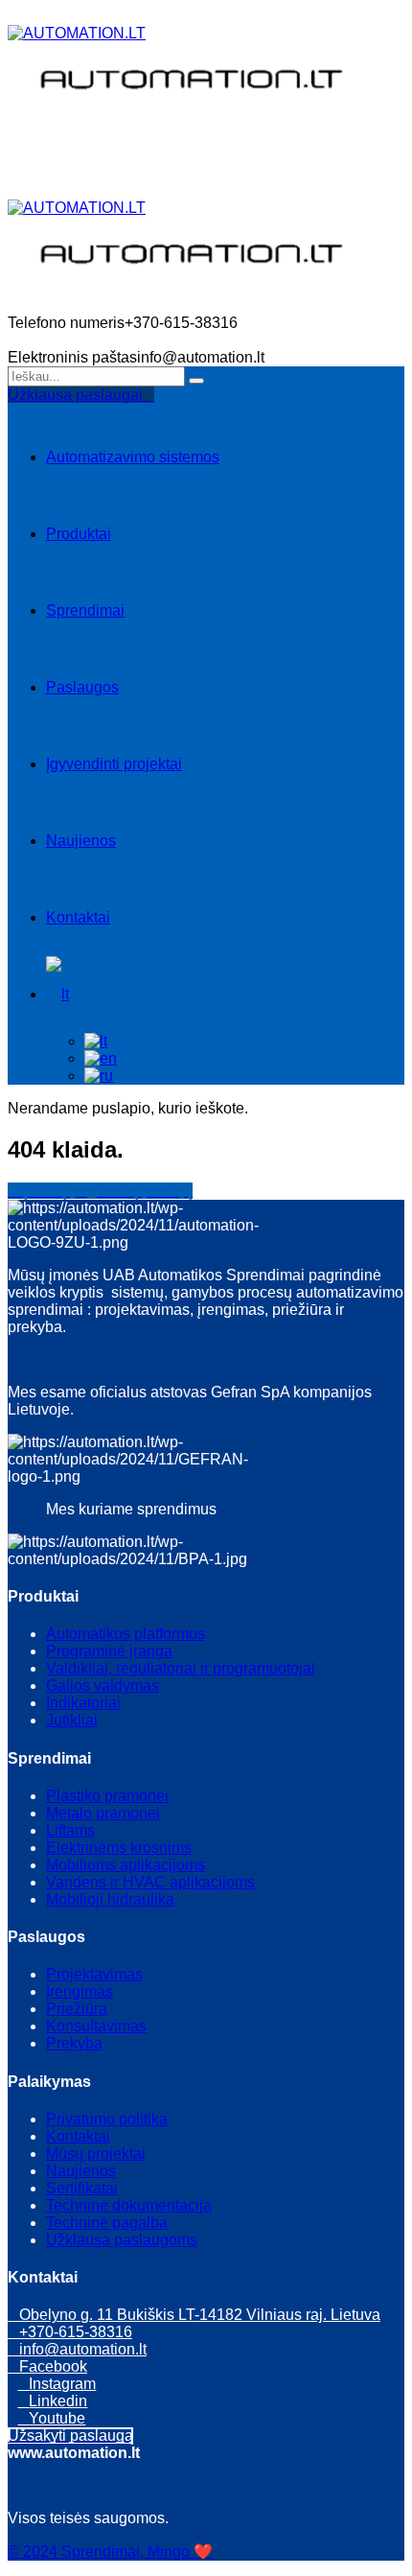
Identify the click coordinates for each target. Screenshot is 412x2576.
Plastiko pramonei (107, 1796)
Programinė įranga (109, 1651)
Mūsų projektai (96, 2154)
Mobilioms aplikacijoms (126, 1865)
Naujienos (81, 841)
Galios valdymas (103, 1686)
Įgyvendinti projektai (114, 764)
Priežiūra (77, 2009)
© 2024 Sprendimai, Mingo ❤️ (110, 2552)
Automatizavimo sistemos (133, 457)
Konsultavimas (96, 2026)
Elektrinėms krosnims (119, 1848)
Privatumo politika (107, 2119)
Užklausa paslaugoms (122, 2240)
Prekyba (74, 2043)
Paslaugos (82, 687)
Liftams (70, 1830)
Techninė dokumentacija (129, 2205)
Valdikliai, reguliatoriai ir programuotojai (181, 1668)
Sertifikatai (82, 2188)
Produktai (79, 534)
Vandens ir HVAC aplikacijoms (150, 1882)
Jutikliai (72, 1720)
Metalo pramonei (103, 1813)
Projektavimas (94, 1974)
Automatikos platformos (126, 1634)
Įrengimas (80, 1991)
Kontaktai (78, 917)
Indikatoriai (83, 1703)
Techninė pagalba (107, 2223)
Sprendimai (85, 610)
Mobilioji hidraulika (110, 1899)
